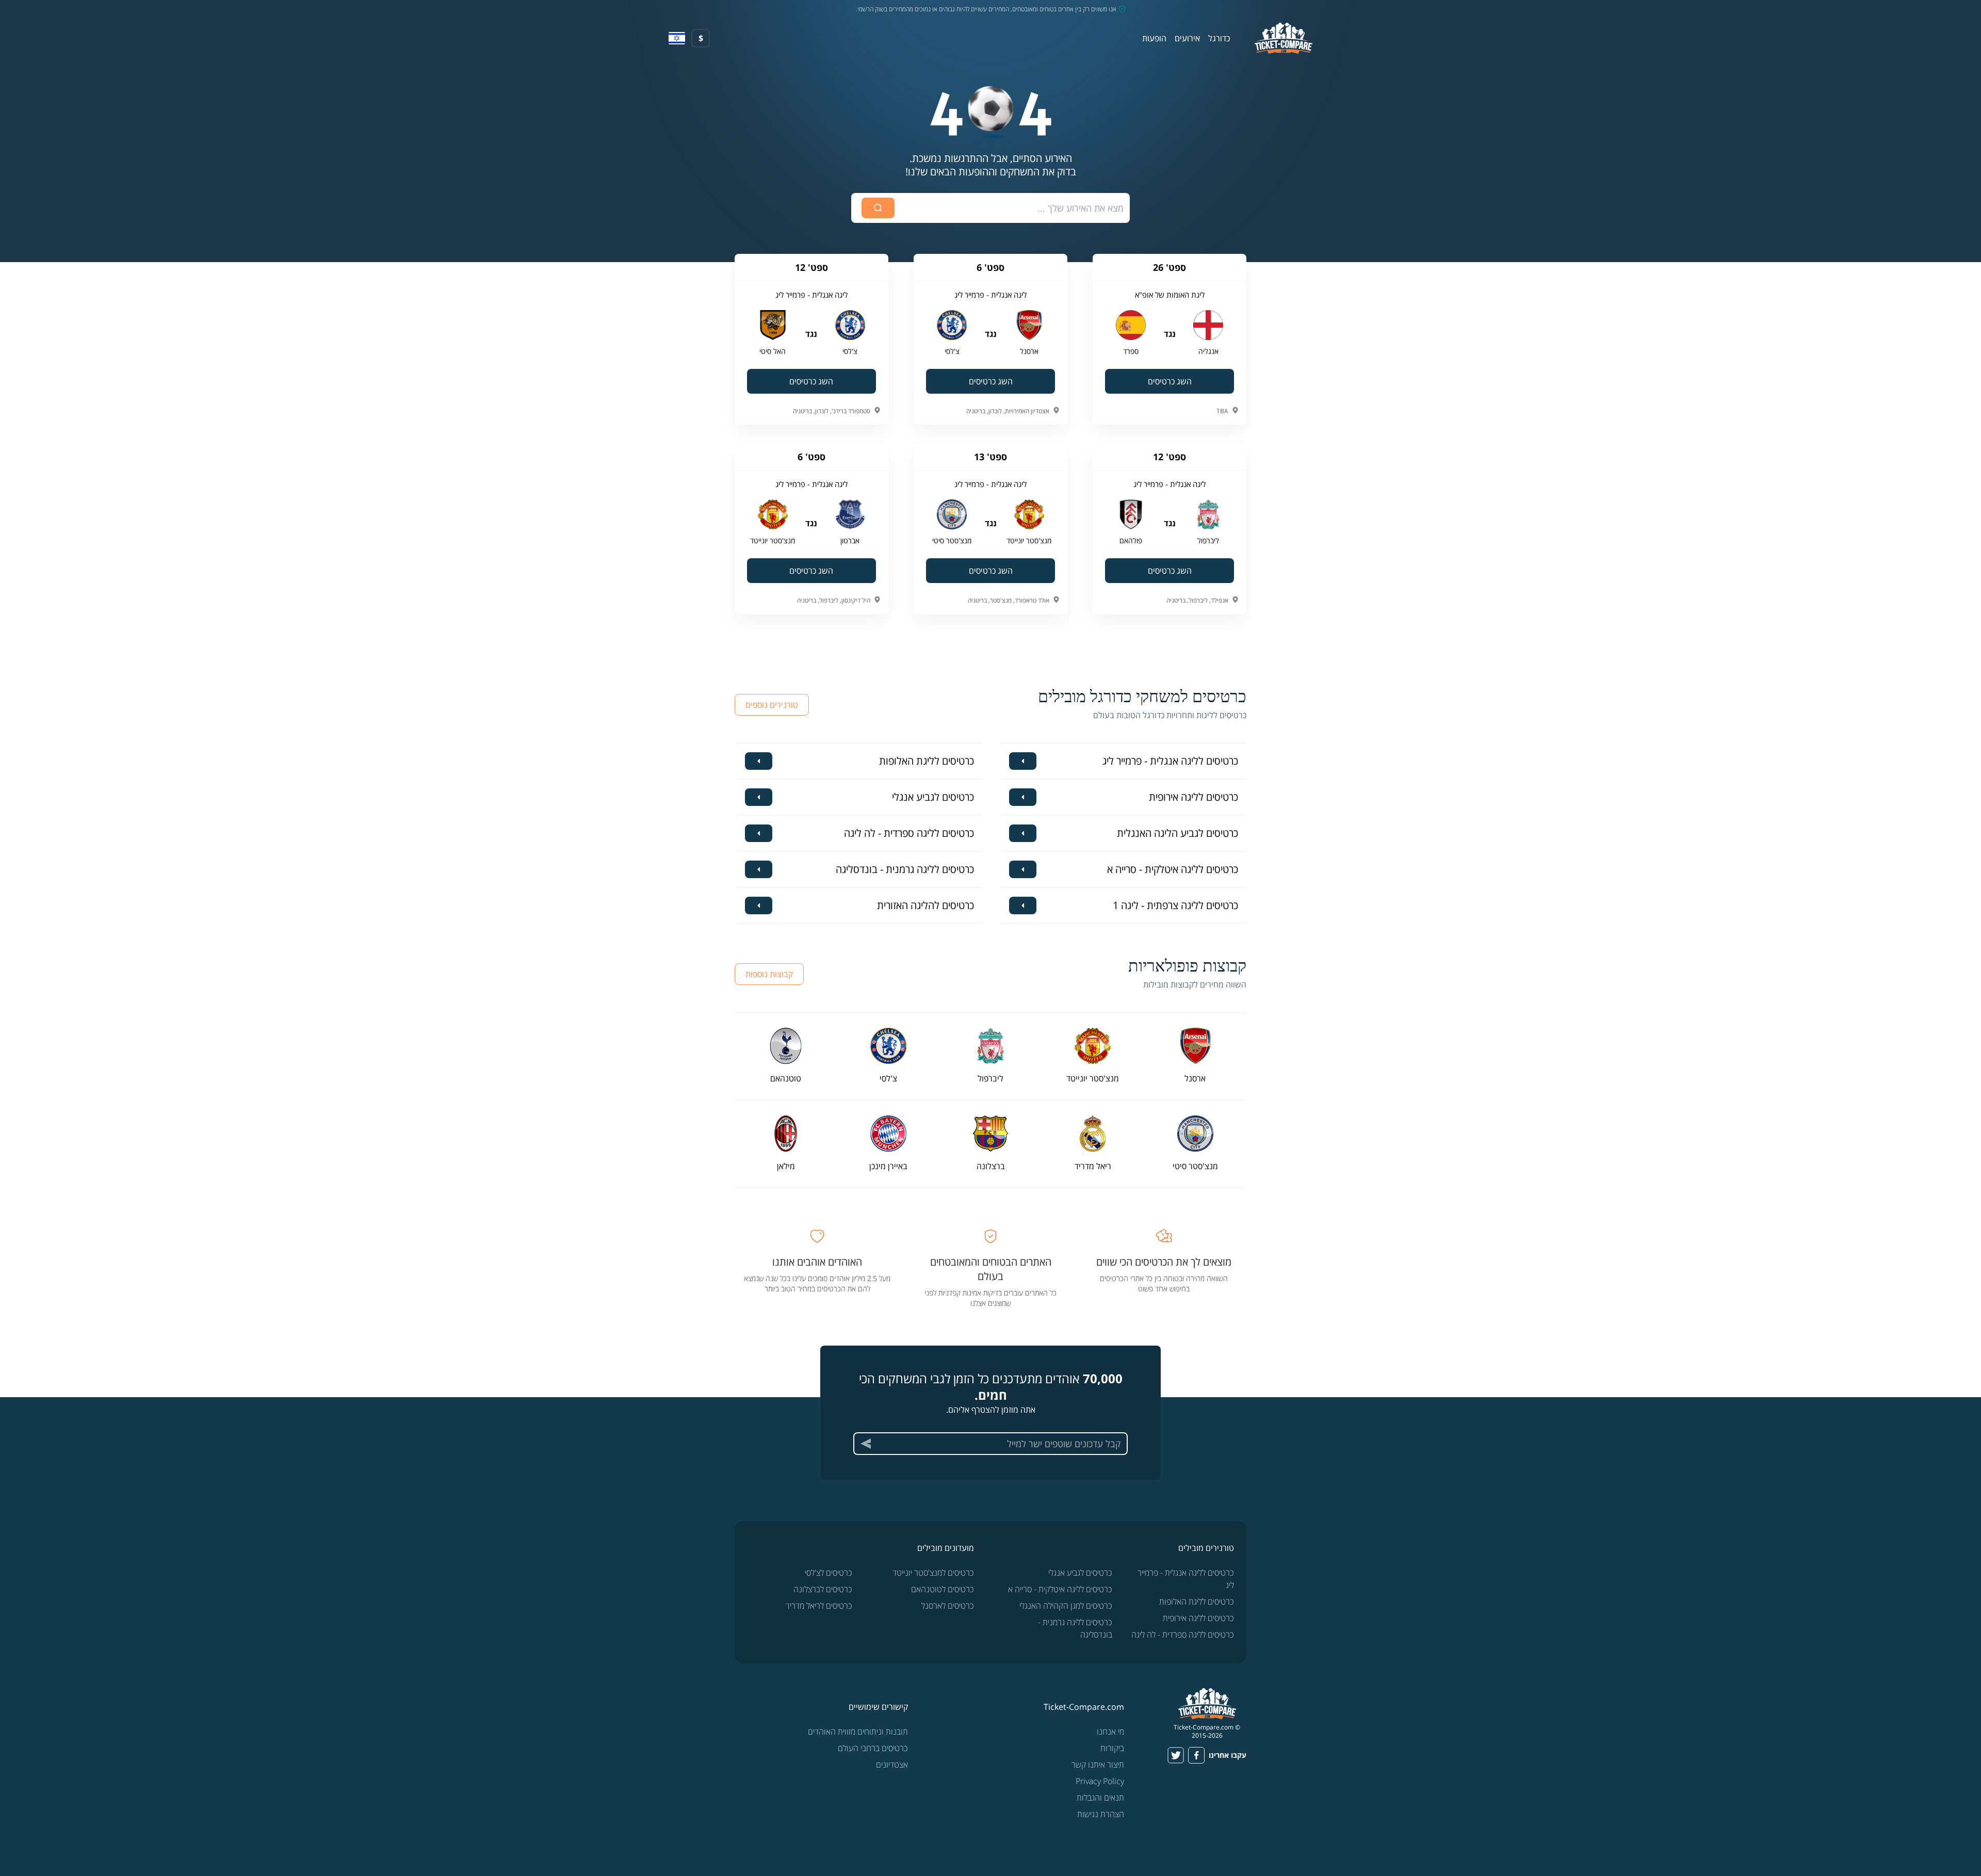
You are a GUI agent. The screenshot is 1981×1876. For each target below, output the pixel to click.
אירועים (1187, 38)
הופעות (1154, 38)
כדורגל (1219, 38)
